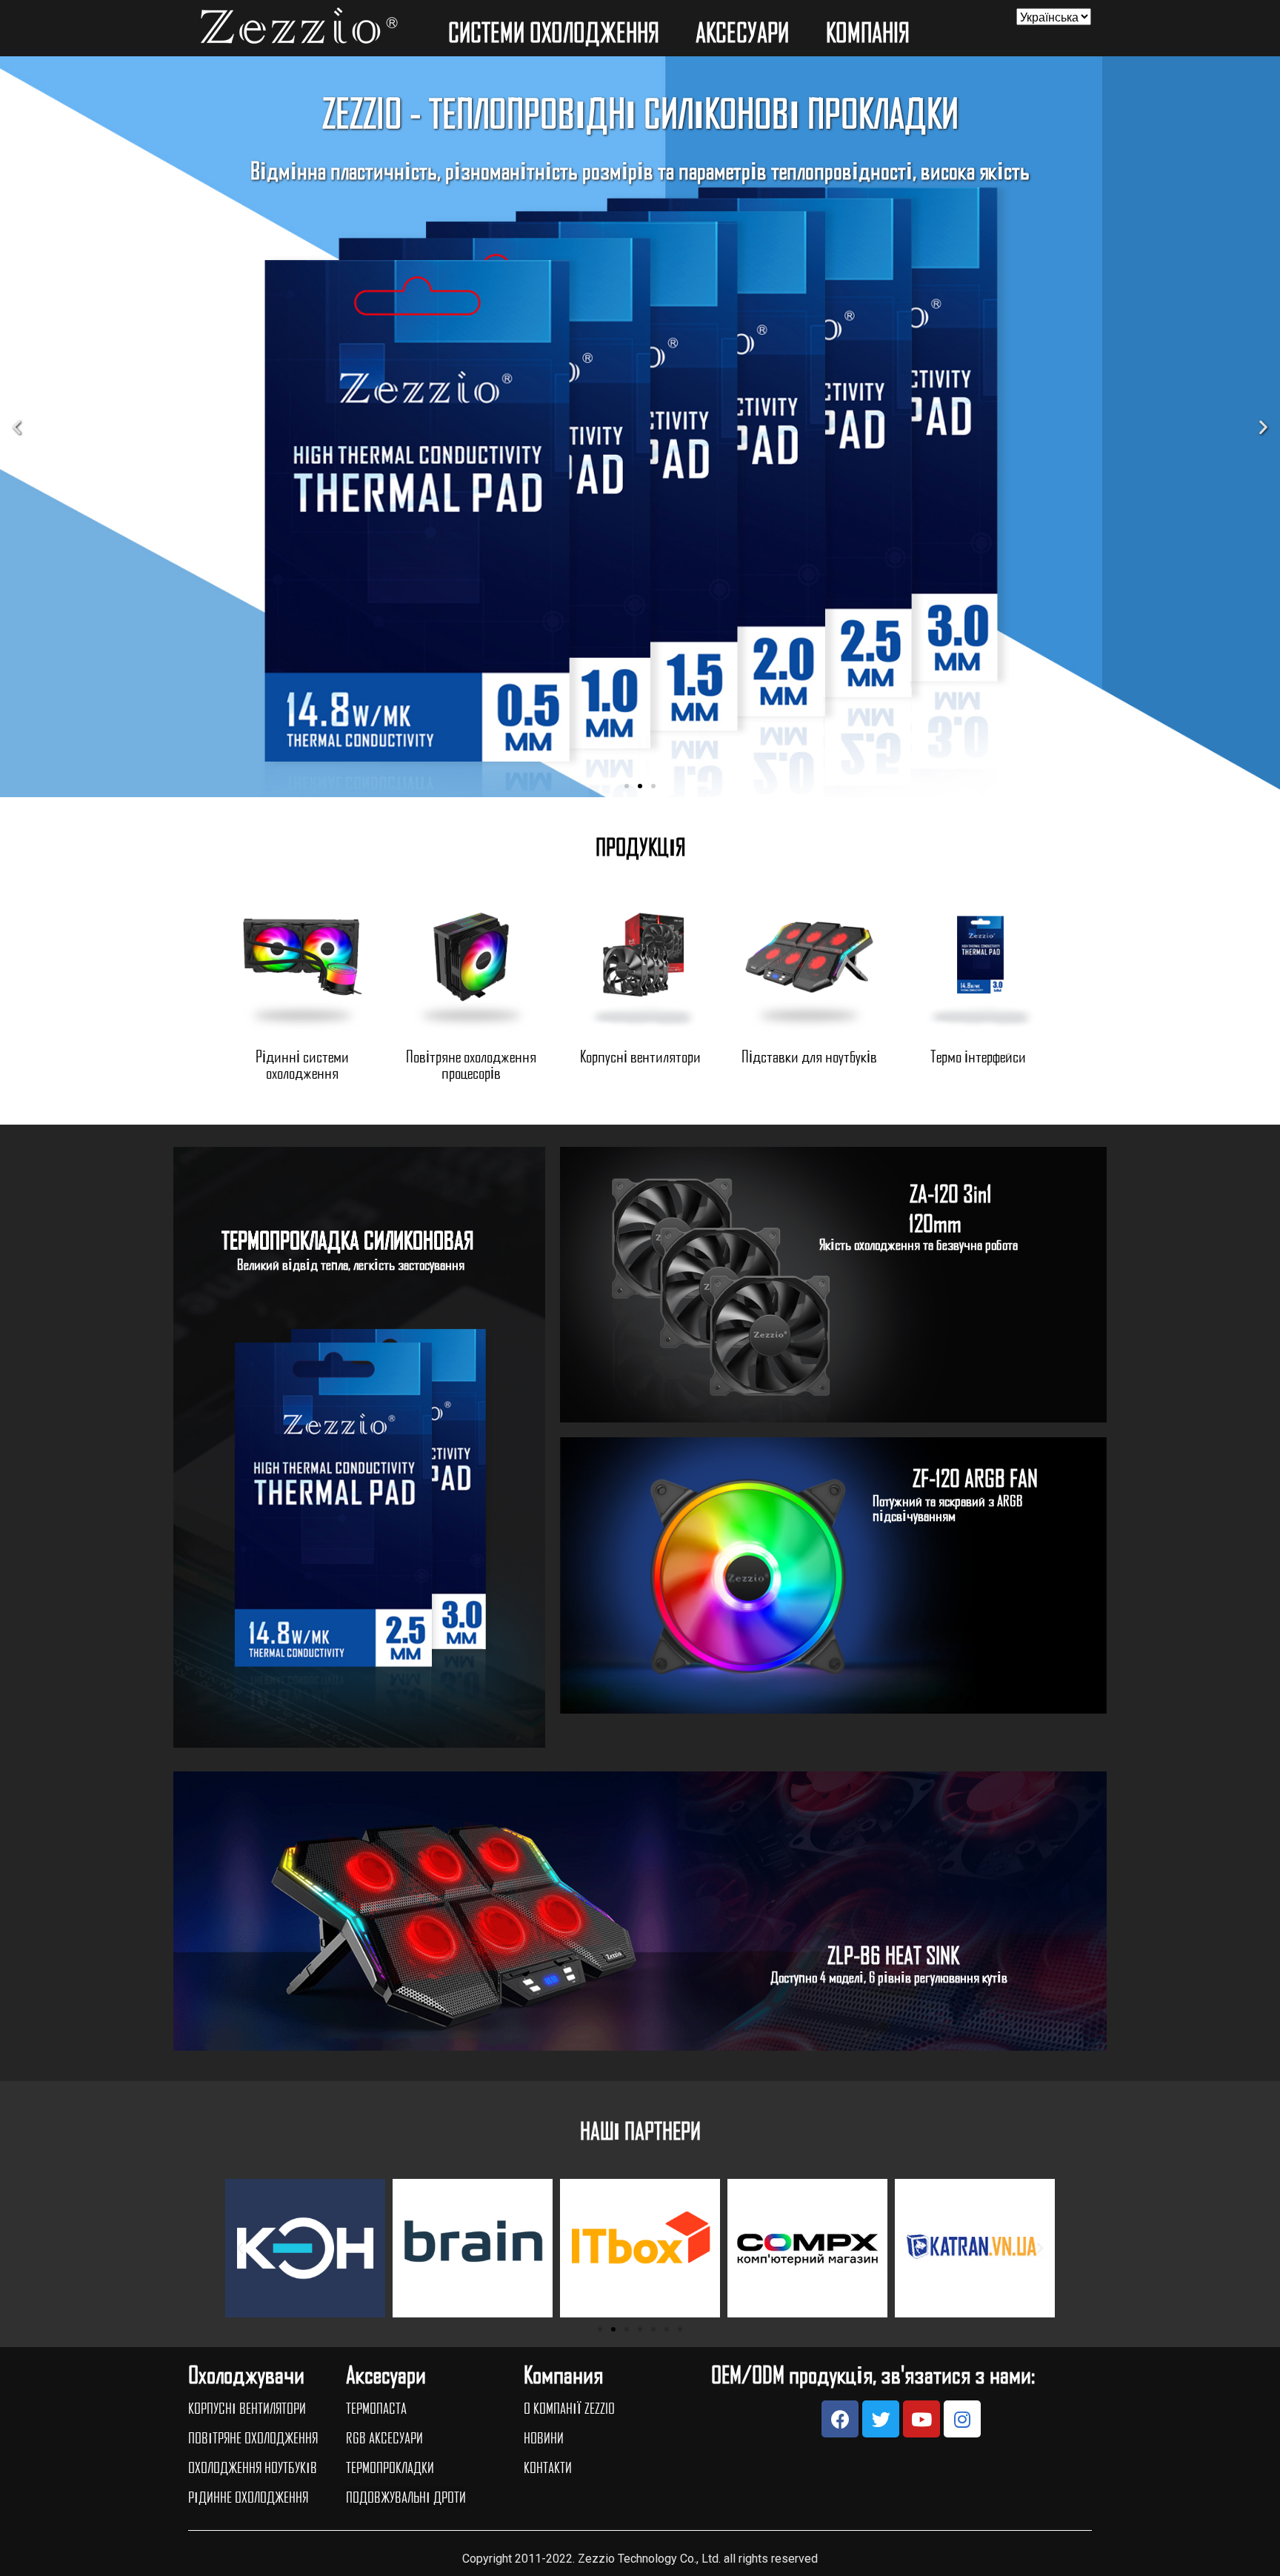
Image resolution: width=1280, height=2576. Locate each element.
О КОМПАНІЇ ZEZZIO (569, 2408)
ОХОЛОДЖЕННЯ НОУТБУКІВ (253, 2467)
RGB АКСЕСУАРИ (384, 2437)
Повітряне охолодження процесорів (471, 1064)
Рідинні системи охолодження (302, 1064)
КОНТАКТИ (548, 2467)
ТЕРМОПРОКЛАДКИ (390, 2467)
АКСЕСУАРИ (742, 32)
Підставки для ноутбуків (809, 1056)
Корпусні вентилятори (640, 1056)
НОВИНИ (544, 2437)
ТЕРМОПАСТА (376, 2408)
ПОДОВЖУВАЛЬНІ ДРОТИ (406, 2497)
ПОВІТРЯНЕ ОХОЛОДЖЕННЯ (253, 2437)
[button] (627, 786)
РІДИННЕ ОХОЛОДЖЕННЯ (248, 2497)
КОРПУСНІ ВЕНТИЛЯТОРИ (247, 2408)
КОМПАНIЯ (867, 32)
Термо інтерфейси (978, 1056)
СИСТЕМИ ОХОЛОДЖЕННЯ (553, 32)
